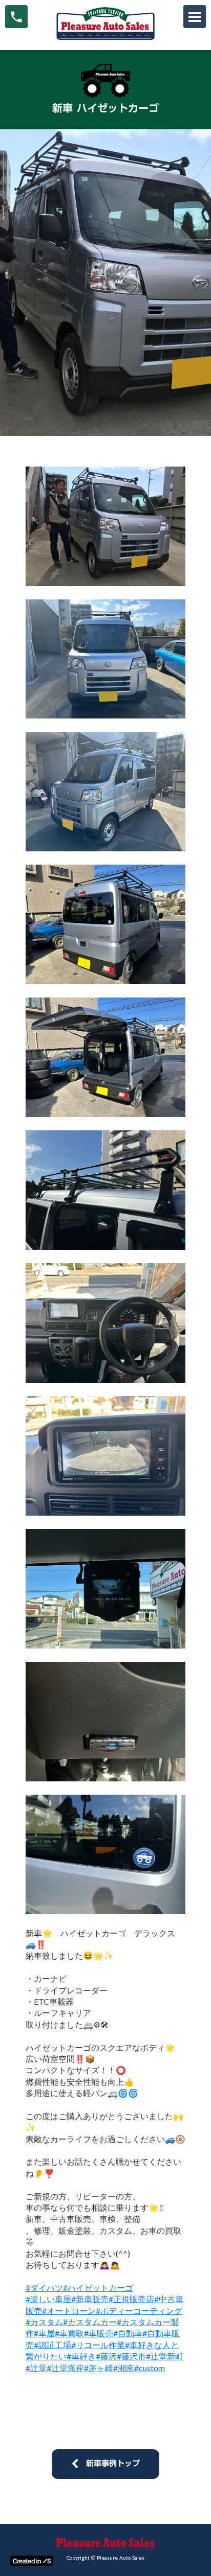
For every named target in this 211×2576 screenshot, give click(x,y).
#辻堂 (36, 2368)
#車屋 (44, 2333)
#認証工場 (52, 2345)
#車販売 (99, 2333)
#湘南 (124, 2368)
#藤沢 (106, 2356)
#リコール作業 (98, 2345)
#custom (150, 2368)
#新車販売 (90, 2299)
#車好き (81, 2356)
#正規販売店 (131, 2299)
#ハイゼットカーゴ (98, 2288)
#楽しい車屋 (48, 2299)
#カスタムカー (90, 2322)
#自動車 (128, 2333)
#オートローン (69, 2311)
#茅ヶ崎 (99, 2368)
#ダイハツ (44, 2288)
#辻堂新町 (165, 2356)
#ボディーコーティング (139, 2311)
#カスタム (44, 2322)
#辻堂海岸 (65, 2368)
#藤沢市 (131, 2356)
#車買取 (69, 2333)
